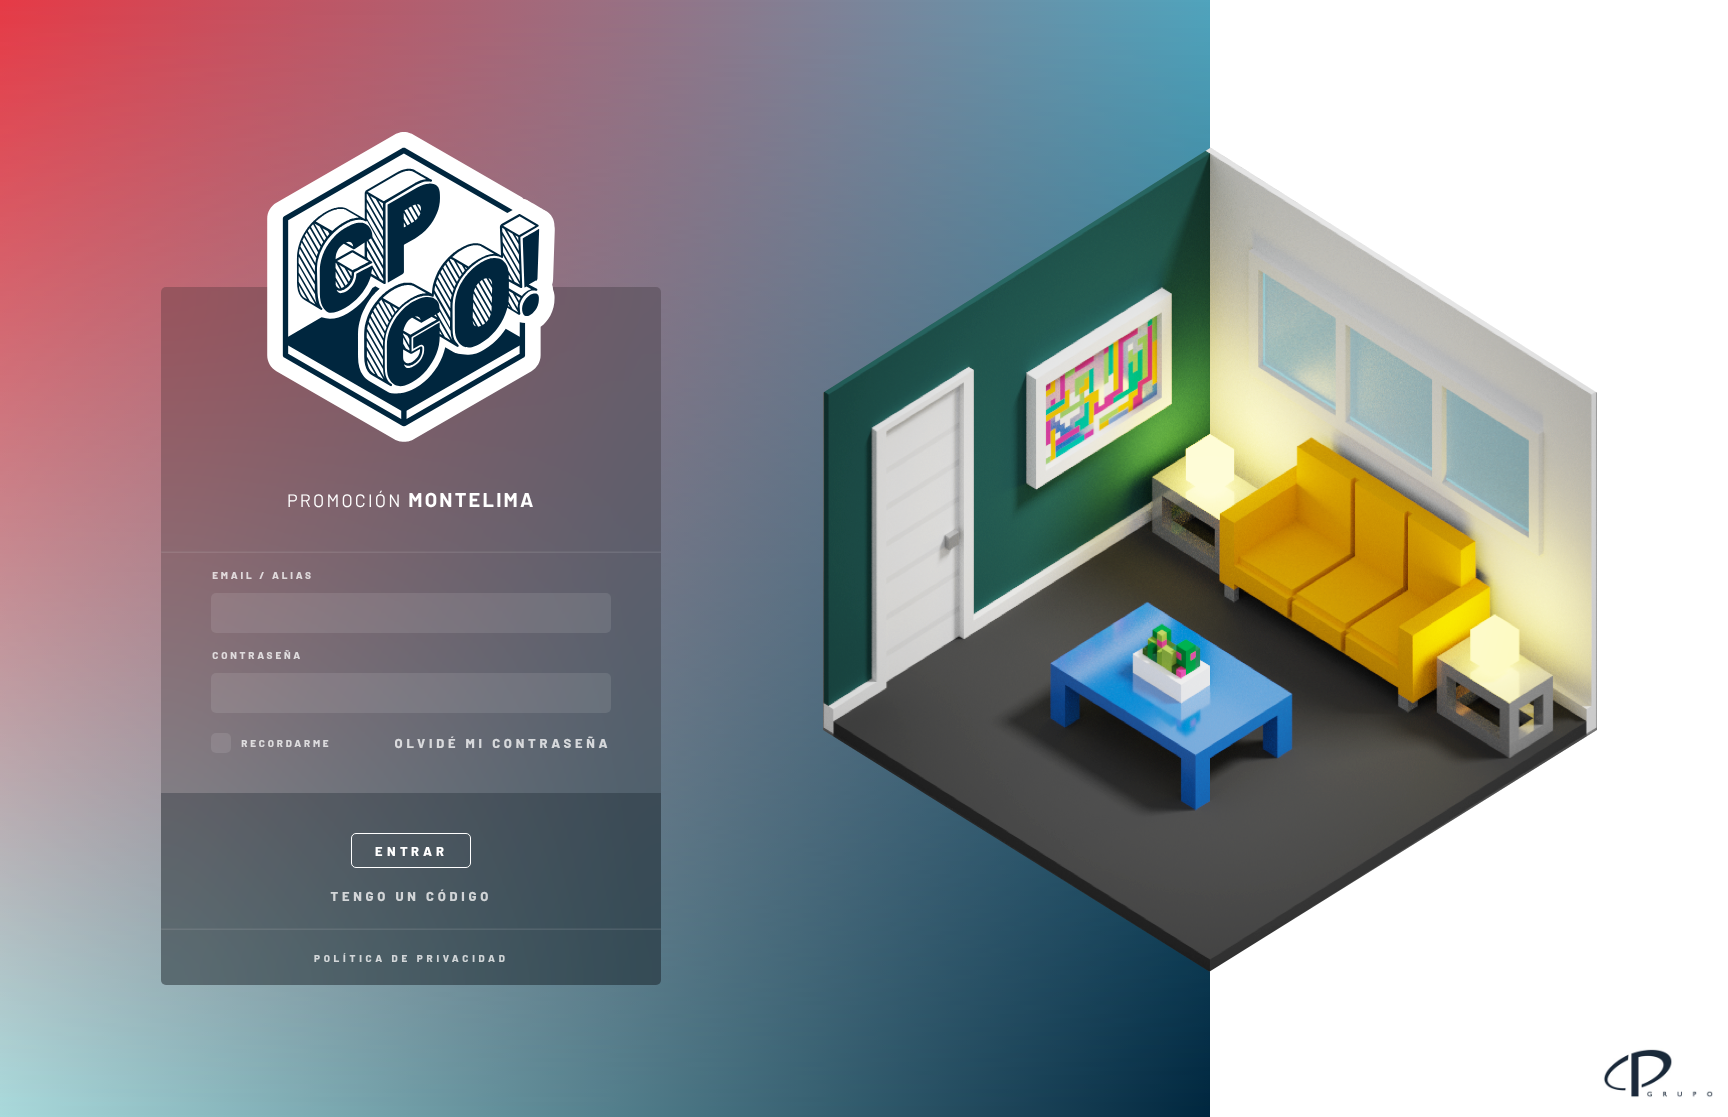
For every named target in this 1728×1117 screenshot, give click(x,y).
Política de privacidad (411, 958)
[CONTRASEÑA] (411, 693)
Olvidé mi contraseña (503, 743)
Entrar (411, 851)
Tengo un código (411, 895)
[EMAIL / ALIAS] (411, 613)
